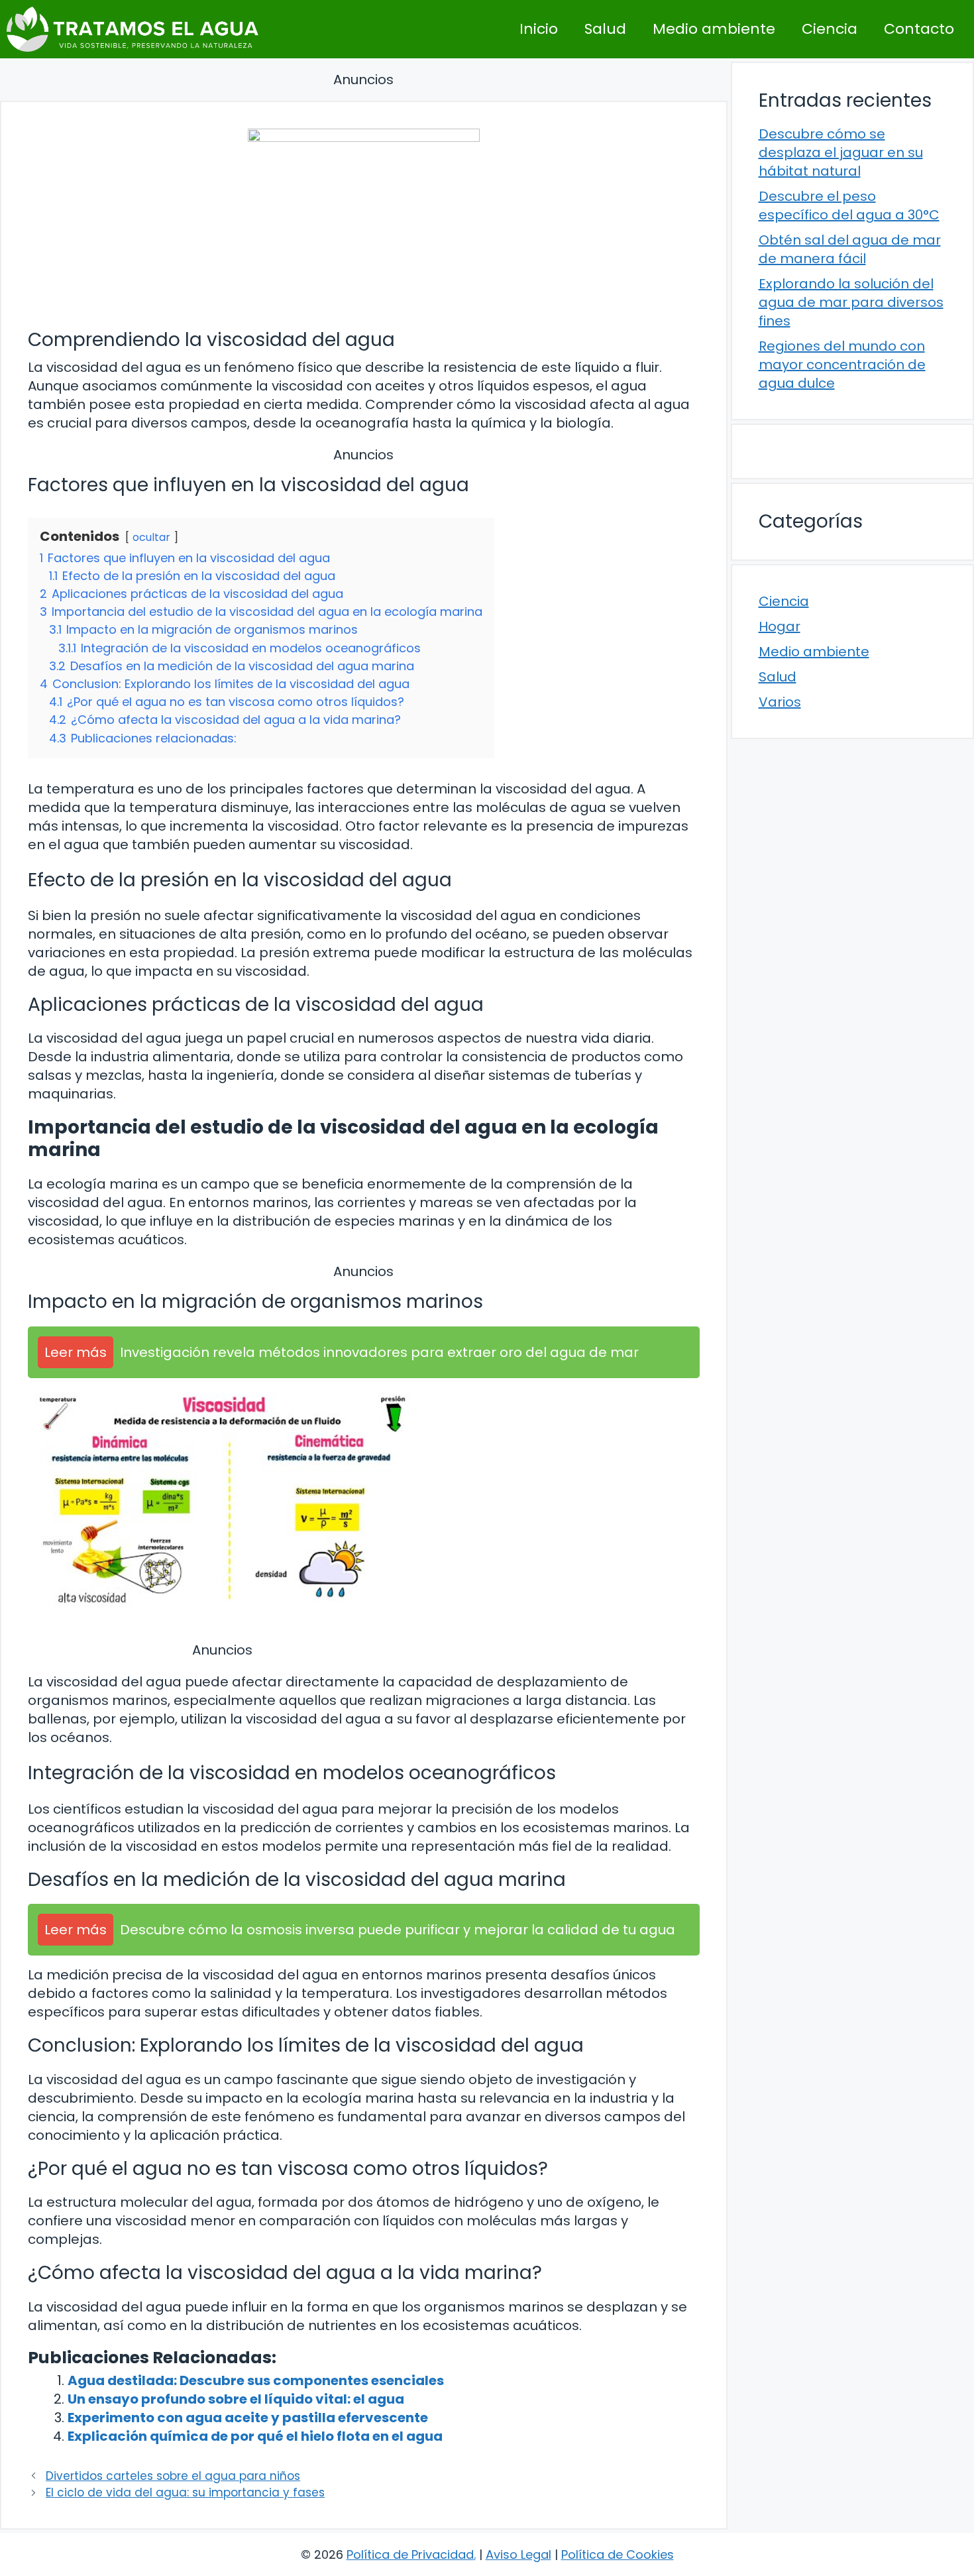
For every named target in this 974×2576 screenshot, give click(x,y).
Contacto (919, 29)
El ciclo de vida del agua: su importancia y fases (185, 2492)
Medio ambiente (714, 29)
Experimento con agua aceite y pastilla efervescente (248, 2418)
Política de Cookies (618, 2554)
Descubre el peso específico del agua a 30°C (849, 205)
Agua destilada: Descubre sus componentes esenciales (256, 2380)
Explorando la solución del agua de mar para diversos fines (851, 302)
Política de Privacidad (410, 2554)
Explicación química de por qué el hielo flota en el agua (255, 2436)
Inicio (539, 29)
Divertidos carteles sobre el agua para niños (173, 2476)
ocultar (151, 537)
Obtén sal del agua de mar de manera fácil (850, 249)
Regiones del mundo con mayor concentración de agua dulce (842, 365)
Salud (605, 29)
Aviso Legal (518, 2554)
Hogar (780, 626)
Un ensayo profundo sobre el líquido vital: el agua (236, 2399)
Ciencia (830, 29)
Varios (780, 702)
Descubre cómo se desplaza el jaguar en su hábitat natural (841, 152)
